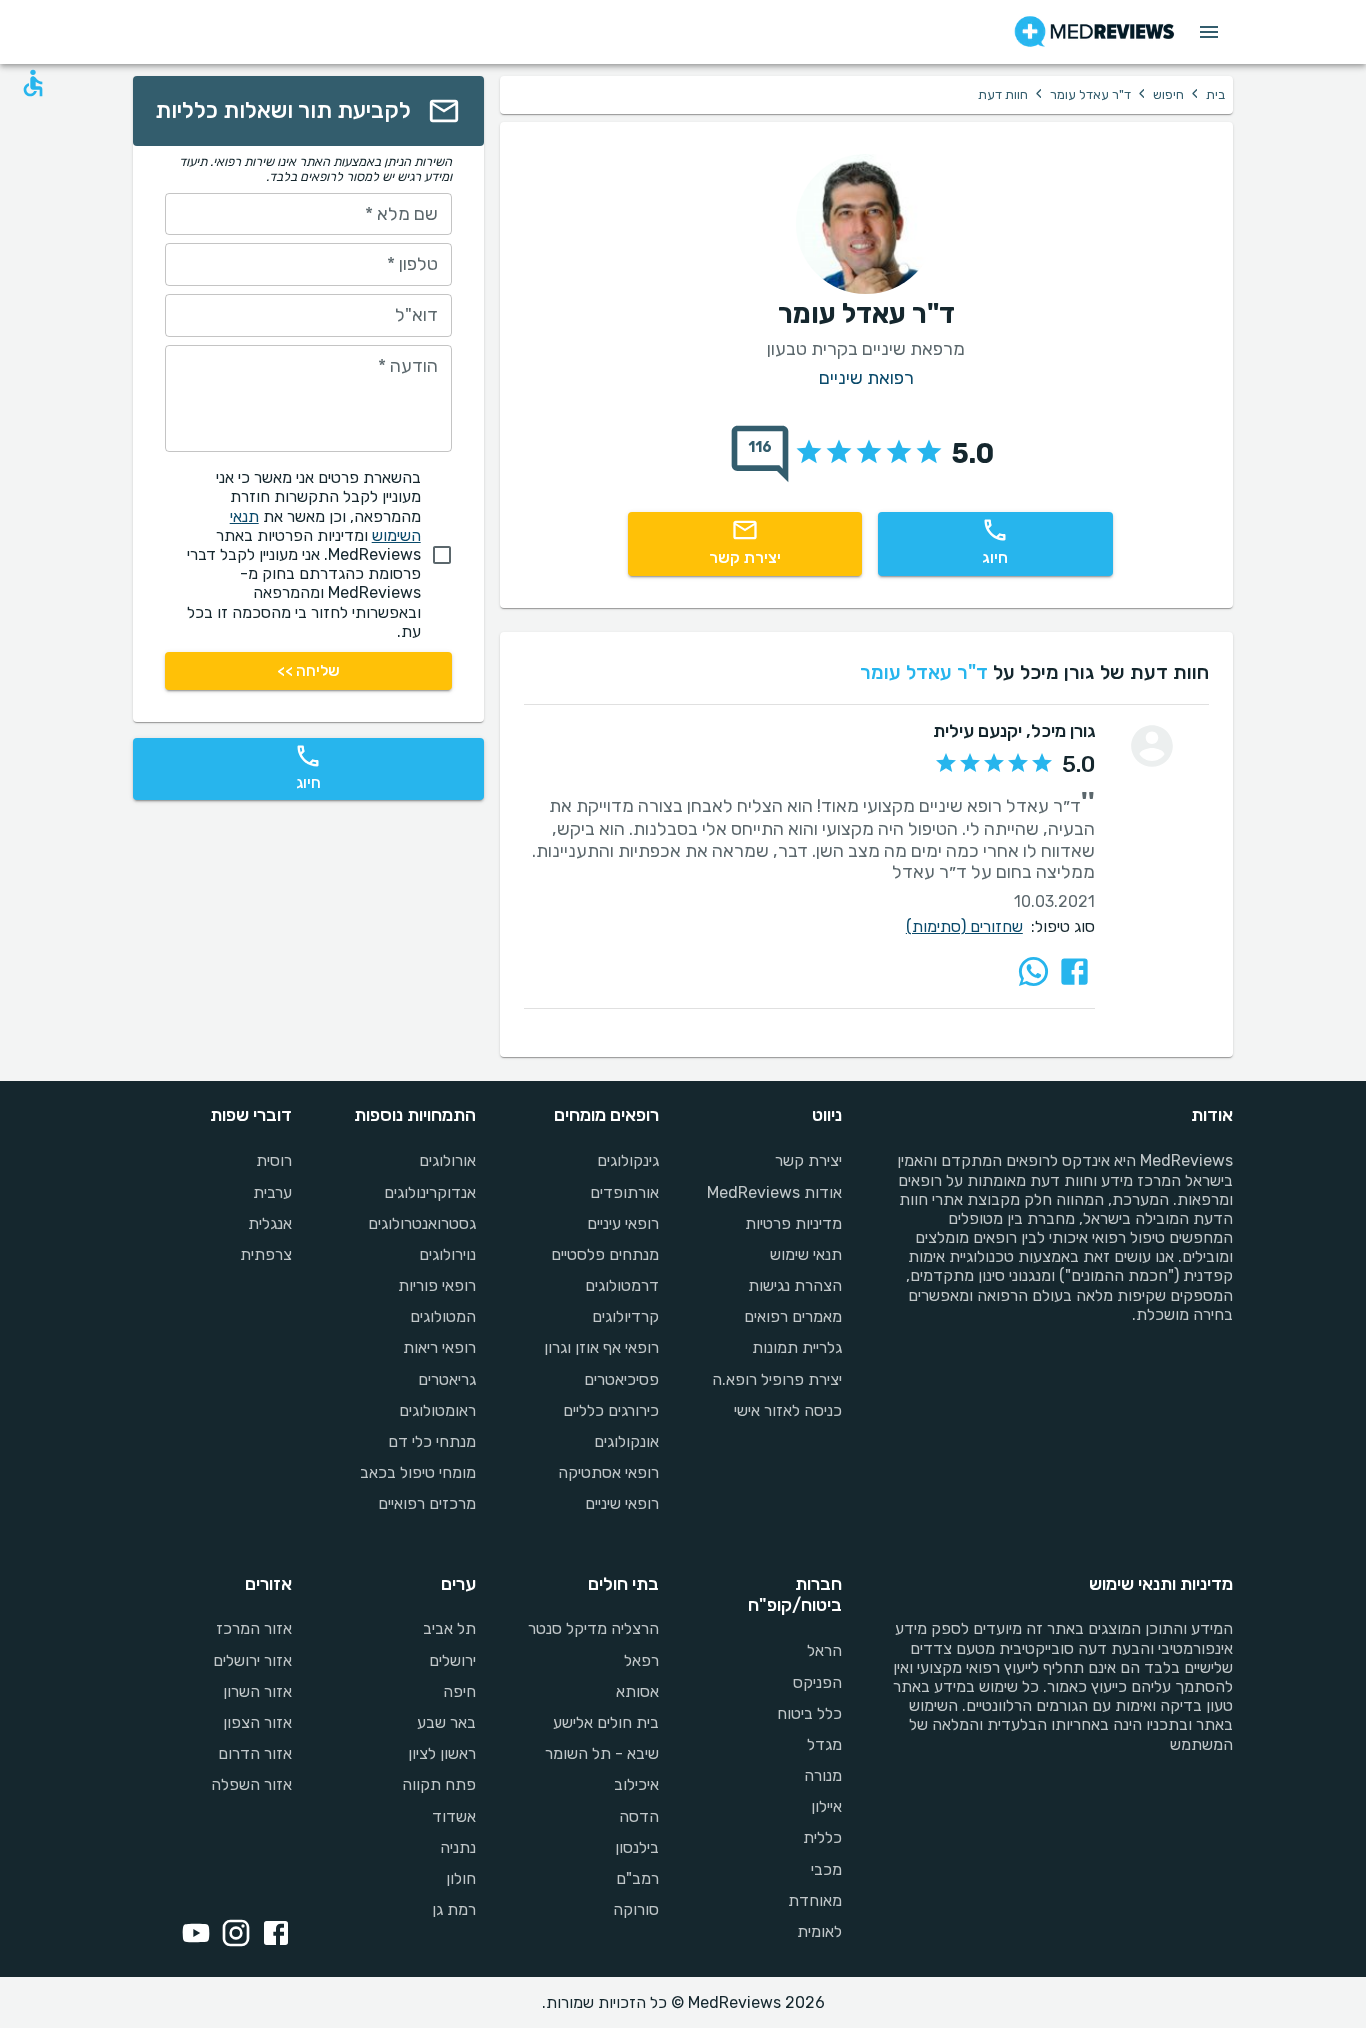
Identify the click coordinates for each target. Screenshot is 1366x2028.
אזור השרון (257, 1691)
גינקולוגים (628, 1160)
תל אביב (449, 1628)
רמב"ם (637, 1878)
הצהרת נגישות (795, 1285)
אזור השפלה (251, 1784)
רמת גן (453, 1909)
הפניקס (817, 1682)
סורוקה (636, 1909)
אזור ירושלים (252, 1660)
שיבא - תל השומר (602, 1753)
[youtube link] (192, 1935)
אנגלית (270, 1223)
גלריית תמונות (797, 1347)
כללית (822, 1837)
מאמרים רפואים (793, 1316)
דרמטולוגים (622, 1285)
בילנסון (637, 1847)
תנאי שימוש (806, 1254)
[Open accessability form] (33, 83)
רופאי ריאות (439, 1347)
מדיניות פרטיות (793, 1223)
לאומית (819, 1931)
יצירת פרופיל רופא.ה (777, 1379)
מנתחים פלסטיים (605, 1254)
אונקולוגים (626, 1441)
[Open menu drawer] (1209, 32)
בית (1215, 94)
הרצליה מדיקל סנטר (593, 1628)
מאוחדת (815, 1900)
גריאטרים (446, 1379)
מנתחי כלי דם (431, 1441)
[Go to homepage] (1094, 32)
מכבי (826, 1869)
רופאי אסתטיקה (608, 1472)
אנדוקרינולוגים (429, 1192)
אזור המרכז (254, 1628)
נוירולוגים (447, 1254)
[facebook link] (272, 1935)
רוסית (274, 1160)
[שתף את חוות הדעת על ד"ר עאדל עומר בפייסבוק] (1074, 971)
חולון (460, 1878)
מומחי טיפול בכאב (417, 1472)
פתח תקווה (438, 1784)
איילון (826, 1806)
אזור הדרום (255, 1753)
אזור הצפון (257, 1722)
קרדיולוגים (625, 1316)
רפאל (641, 1660)
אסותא (637, 1691)
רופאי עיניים (623, 1223)
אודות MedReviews (774, 1192)
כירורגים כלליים (611, 1410)
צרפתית (266, 1254)
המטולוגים (442, 1316)
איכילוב (636, 1784)
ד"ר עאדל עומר (1090, 94)
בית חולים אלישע (606, 1722)
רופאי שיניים (622, 1503)
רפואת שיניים (866, 378)
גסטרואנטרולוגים (421, 1223)
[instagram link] (232, 1935)
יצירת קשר (808, 1160)
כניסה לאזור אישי (788, 1410)
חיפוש (1168, 94)
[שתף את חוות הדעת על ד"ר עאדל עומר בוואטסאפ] (1033, 971)
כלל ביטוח (809, 1713)
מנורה (823, 1775)
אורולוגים (447, 1160)
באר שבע (446, 1722)
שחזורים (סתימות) (964, 926)
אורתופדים (624, 1192)
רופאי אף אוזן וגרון (601, 1347)
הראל (824, 1650)
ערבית (272, 1192)
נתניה (457, 1847)
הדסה (639, 1816)
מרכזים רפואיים (426, 1503)
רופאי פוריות (436, 1285)
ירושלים (452, 1660)
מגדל (824, 1744)
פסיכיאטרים (621, 1379)
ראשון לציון (441, 1753)
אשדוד (453, 1816)
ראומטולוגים (437, 1410)
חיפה (459, 1691)
